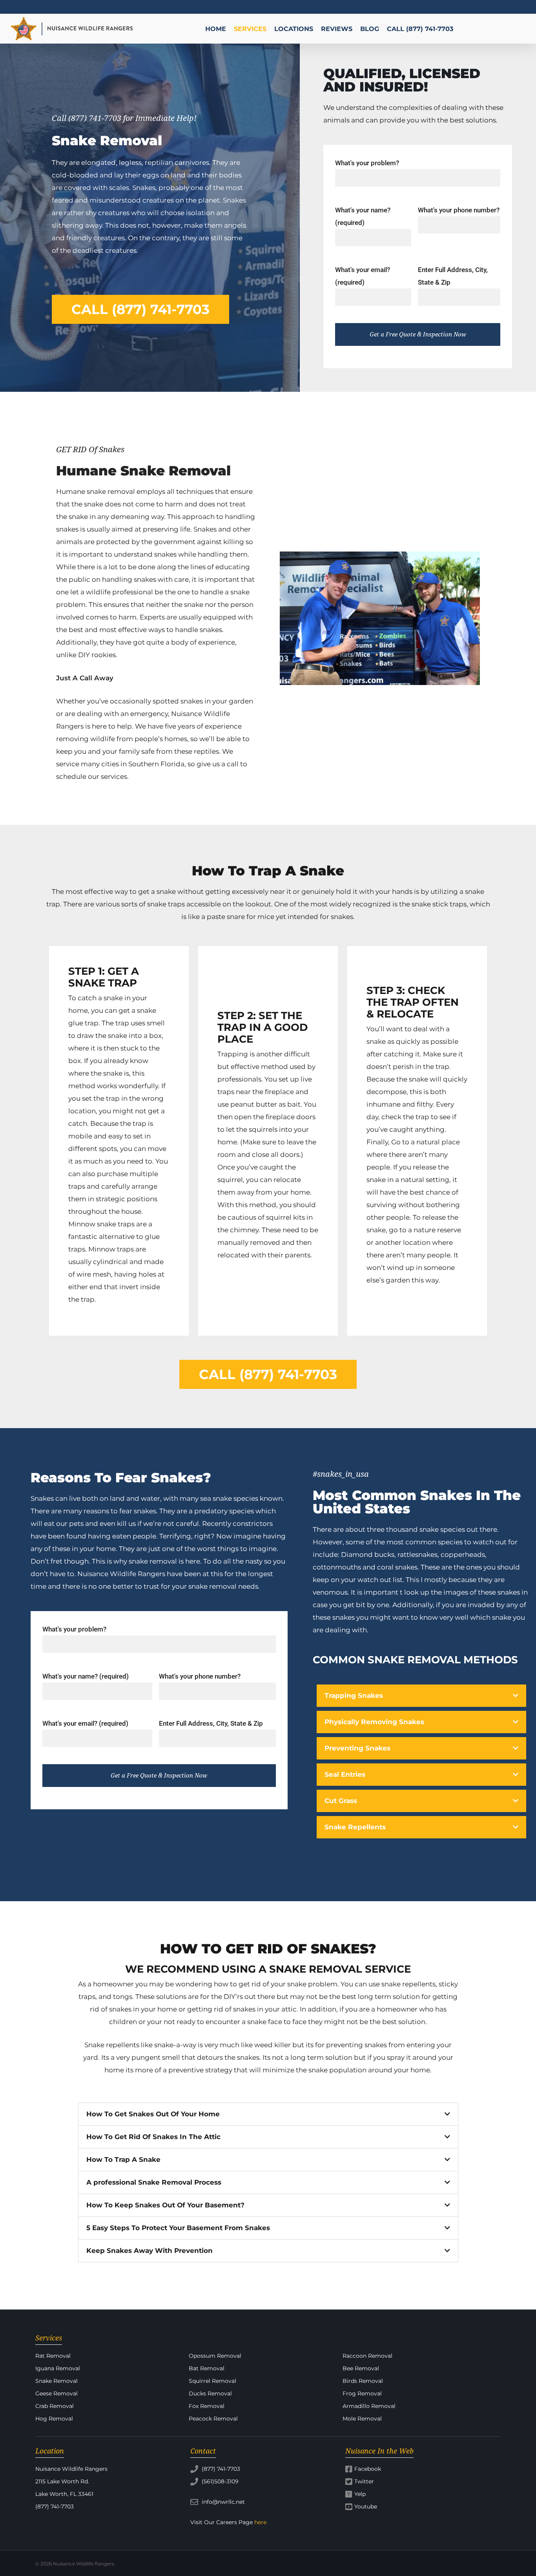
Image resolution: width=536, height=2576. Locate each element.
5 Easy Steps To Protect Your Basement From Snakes (178, 2228)
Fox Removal (207, 2406)
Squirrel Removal (212, 2381)
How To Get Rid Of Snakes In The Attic (153, 2137)
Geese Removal (57, 2393)
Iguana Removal (58, 2368)
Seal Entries (345, 1774)
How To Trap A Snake (123, 2159)
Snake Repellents (355, 1827)
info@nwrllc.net (222, 2502)
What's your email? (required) (85, 1723)
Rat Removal (53, 2356)
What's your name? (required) (86, 1676)
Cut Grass (341, 1801)
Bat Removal (207, 2368)
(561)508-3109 (219, 2481)
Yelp (360, 2494)
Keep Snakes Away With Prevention (149, 2251)
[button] (422, 1696)
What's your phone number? (459, 210)
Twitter (364, 2481)
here (260, 2522)
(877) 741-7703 (220, 2469)
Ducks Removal (210, 2393)
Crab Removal (55, 2406)
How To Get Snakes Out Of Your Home (153, 2114)
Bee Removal (361, 2368)
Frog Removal (362, 2393)
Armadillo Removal (369, 2406)
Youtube (366, 2507)
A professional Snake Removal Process (154, 2182)
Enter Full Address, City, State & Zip (211, 1723)
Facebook (368, 2469)
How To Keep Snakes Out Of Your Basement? (165, 2205)
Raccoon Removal (367, 2356)
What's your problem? (367, 163)
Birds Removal (363, 2381)
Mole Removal (362, 2419)
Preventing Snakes (357, 1748)
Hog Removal (54, 2419)
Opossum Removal (215, 2356)
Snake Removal (57, 2381)
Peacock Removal (213, 2419)
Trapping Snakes (354, 1695)
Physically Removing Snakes (374, 1722)
